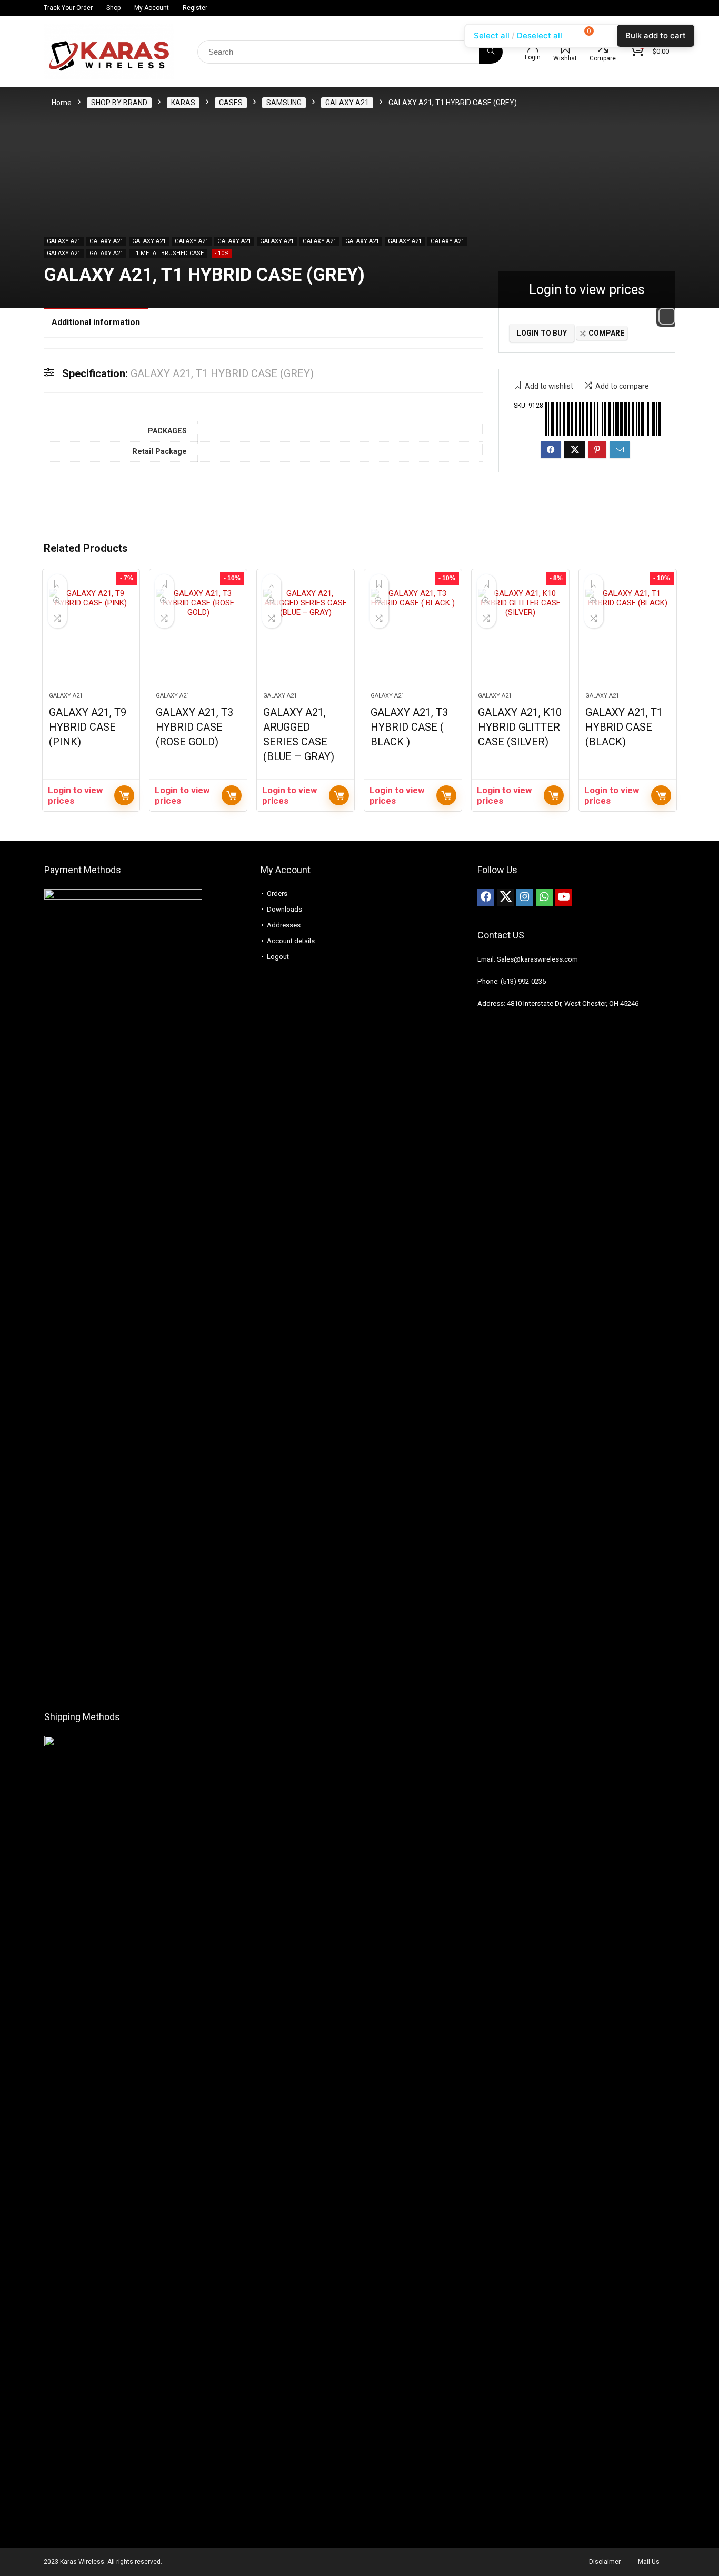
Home (62, 103)
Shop (113, 8)
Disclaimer (605, 2562)
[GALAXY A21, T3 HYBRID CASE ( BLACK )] (413, 636)
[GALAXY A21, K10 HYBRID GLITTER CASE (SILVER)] (520, 636)
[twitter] (505, 897)
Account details (291, 941)
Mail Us (649, 2562)
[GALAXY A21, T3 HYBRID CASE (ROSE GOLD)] (198, 636)
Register (195, 8)
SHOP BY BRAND (119, 103)
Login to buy (542, 333)
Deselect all (540, 36)
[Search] (491, 52)
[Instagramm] (525, 897)
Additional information (96, 322)
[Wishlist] (565, 48)
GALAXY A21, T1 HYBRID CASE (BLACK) (624, 727)
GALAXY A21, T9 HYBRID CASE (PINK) (88, 727)
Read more (124, 795)
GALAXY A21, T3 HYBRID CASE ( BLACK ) (409, 727)
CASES (231, 103)
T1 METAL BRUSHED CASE (168, 253)
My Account (152, 8)
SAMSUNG (284, 103)
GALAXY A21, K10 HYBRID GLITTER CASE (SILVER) (520, 727)
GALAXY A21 (347, 103)
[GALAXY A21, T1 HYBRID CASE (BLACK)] (628, 636)
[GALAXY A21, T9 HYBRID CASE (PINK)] (91, 636)
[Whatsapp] (544, 897)
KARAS (183, 103)
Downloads (284, 909)
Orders (277, 893)
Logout (278, 957)
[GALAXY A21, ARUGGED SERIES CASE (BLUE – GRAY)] (306, 636)
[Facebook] (486, 897)
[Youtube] (564, 897)
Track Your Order (68, 8)
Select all (492, 36)
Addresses (284, 925)
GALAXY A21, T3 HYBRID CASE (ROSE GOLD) (194, 727)
